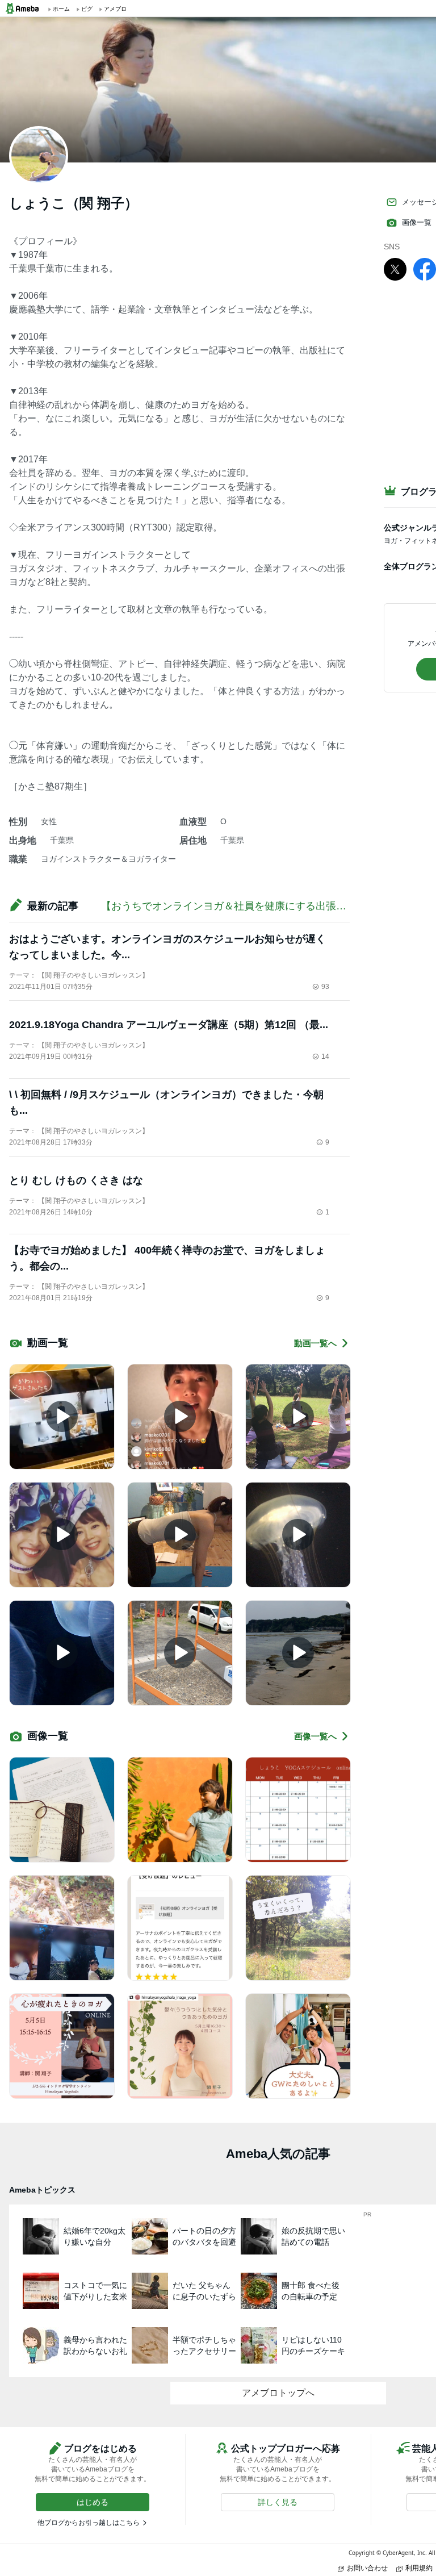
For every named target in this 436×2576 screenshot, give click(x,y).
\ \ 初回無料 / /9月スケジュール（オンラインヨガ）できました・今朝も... (166, 1103)
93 (325, 987)
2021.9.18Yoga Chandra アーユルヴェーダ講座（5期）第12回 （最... (169, 1025)
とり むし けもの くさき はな (76, 1180)
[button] (93, 2502)
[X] (395, 269)
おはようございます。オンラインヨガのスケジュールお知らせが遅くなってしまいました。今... (167, 947)
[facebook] (425, 269)
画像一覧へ (315, 1736)
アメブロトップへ (278, 2393)
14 (325, 1057)
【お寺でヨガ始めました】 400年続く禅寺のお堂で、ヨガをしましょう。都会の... (167, 1258)
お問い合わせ (367, 2568)
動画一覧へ (315, 1343)
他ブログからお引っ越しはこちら (89, 2523)
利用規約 (419, 2568)
